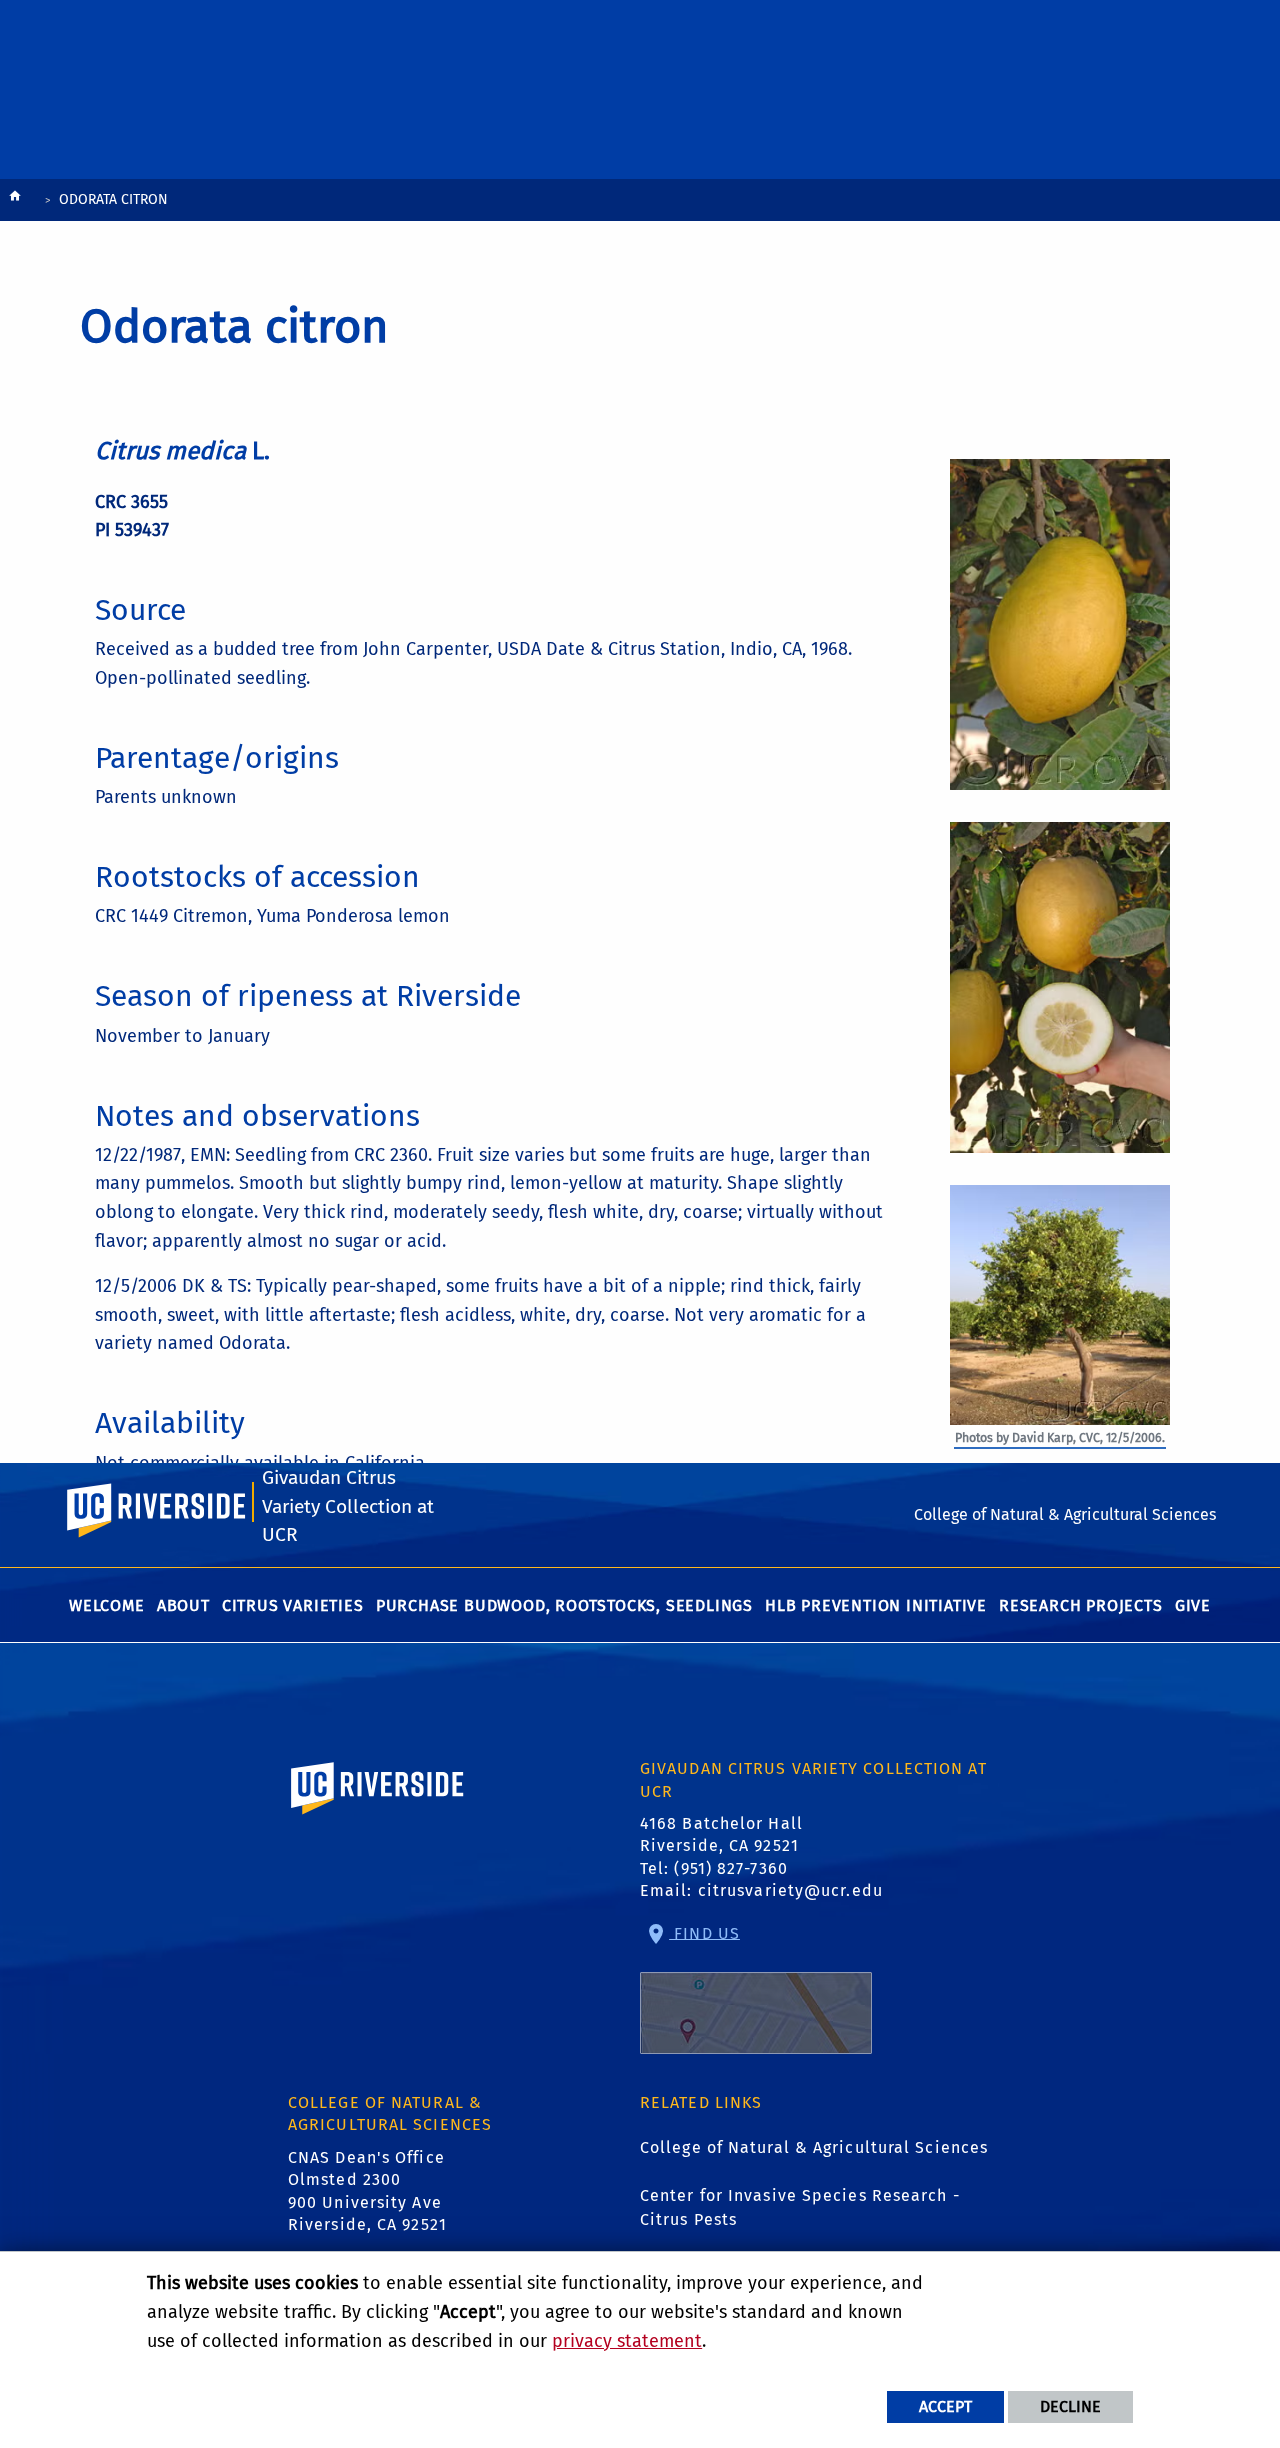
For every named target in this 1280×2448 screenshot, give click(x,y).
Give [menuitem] (1193, 1605)
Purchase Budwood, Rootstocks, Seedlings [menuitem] (564, 1605)
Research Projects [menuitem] (1081, 1605)
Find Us (704, 1932)
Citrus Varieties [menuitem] (293, 1605)
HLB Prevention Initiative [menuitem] (876, 1605)
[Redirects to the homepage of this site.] (15, 200)
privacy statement (627, 2341)
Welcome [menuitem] (107, 1605)
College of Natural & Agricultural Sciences (814, 2147)
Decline (1070, 2406)
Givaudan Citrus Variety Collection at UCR (348, 1506)
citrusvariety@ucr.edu (790, 1890)
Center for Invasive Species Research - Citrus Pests (800, 2207)
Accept (945, 2406)
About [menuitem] (183, 1605)
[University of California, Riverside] (378, 1816)
